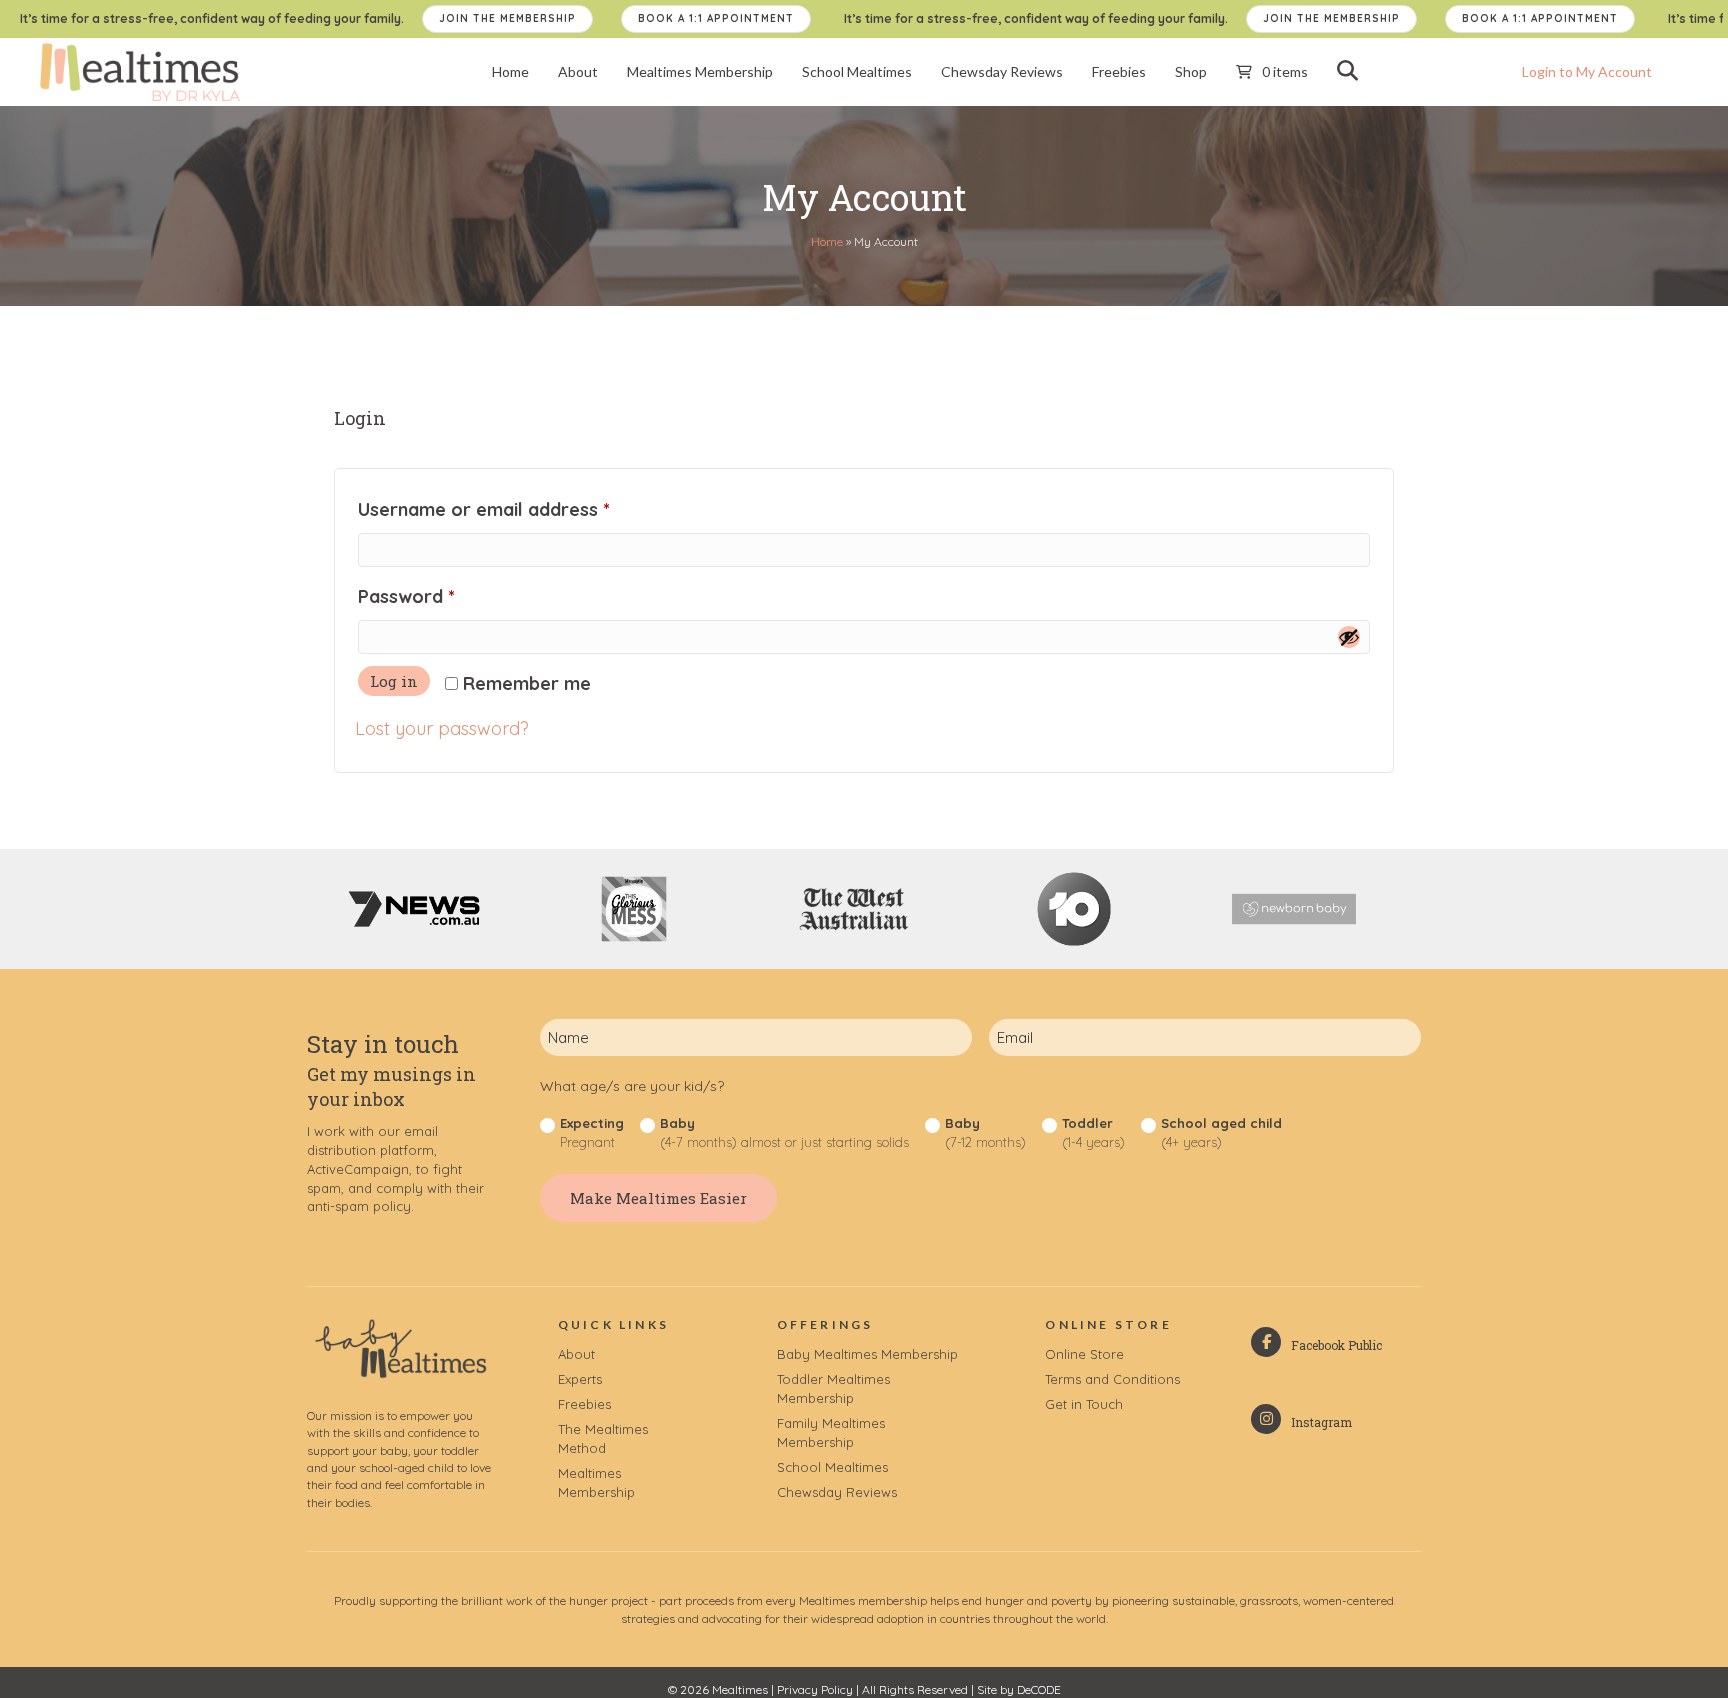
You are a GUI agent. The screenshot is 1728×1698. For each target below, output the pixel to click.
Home (510, 71)
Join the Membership (507, 18)
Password (445, 596)
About (578, 71)
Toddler (1093, 1132)
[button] (1351, 71)
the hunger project (598, 1600)
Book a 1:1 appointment (716, 18)
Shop (1191, 71)
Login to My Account (1587, 71)
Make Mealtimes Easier (658, 1198)
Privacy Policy (815, 1689)
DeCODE (1039, 1689)
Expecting (592, 1132)
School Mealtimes (857, 71)
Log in (394, 681)
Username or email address (522, 509)
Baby (784, 1132)
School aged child (1221, 1132)
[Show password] (1349, 637)
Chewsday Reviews (1002, 71)
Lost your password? (442, 728)
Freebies (1119, 71)
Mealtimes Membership (700, 71)
